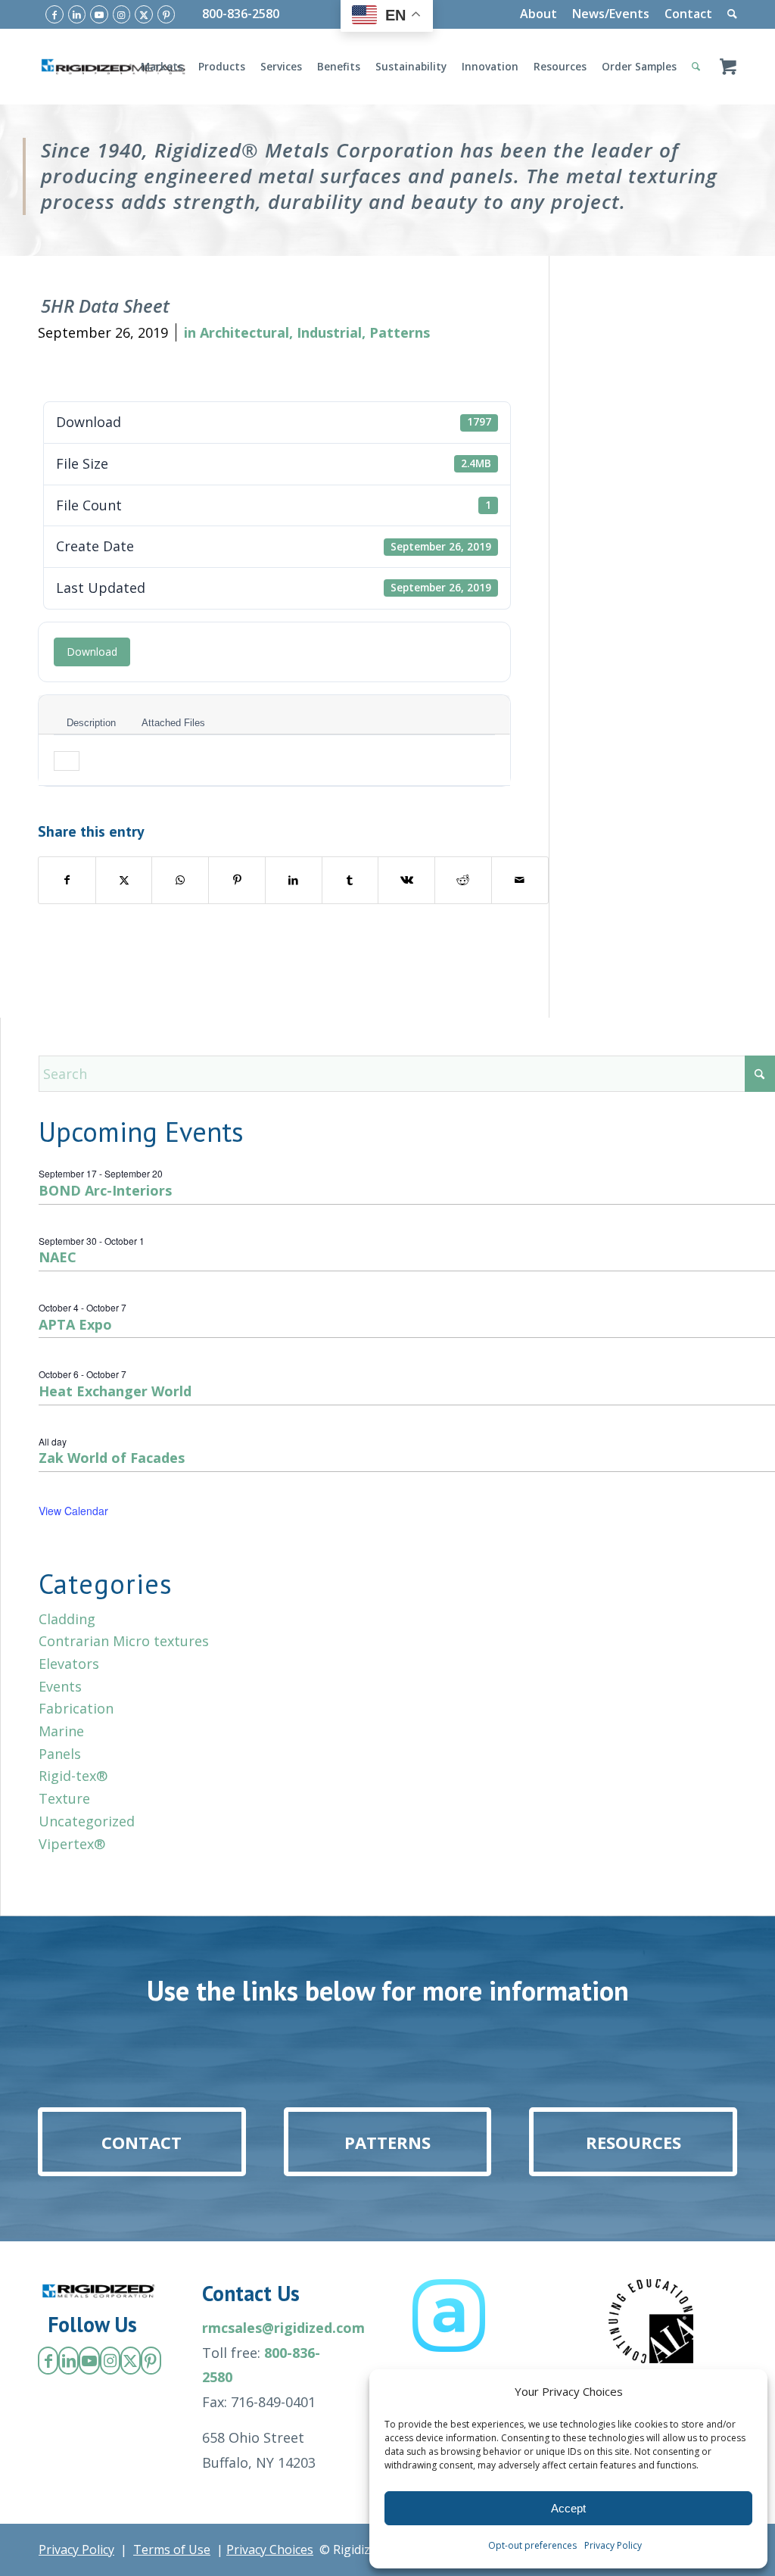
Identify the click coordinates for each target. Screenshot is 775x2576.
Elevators (69, 1664)
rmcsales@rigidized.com (283, 2328)
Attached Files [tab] (173, 723)
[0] (728, 67)
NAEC (58, 1257)
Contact (688, 14)
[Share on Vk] (406, 880)
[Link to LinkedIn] (77, 14)
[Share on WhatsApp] (180, 880)
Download (92, 652)
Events (60, 1686)
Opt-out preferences (532, 2545)
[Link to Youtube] (99, 14)
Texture (64, 1798)
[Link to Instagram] (122, 14)
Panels (60, 1754)
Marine (61, 1731)
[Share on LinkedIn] (294, 880)
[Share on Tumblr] (350, 880)
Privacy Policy (613, 2545)
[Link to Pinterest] (167, 14)
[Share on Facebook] (67, 880)
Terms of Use (172, 2549)
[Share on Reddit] (463, 880)
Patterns (400, 332)
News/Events (611, 14)
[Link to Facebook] (54, 14)
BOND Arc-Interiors (105, 1190)
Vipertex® (72, 1844)
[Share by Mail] (520, 880)
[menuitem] (538, 14)
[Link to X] (144, 14)
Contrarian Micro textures (124, 1641)
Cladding (67, 1619)
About (538, 14)
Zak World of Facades (112, 1458)
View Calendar (73, 1511)
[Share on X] (124, 880)
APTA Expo (75, 1324)
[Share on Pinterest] (237, 880)
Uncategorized (87, 1821)
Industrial (329, 332)
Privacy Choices (270, 2549)
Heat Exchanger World (115, 1391)
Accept (568, 2508)
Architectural (244, 332)
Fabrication (76, 1708)
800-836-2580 (241, 14)
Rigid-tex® (73, 1776)
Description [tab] (91, 723)
